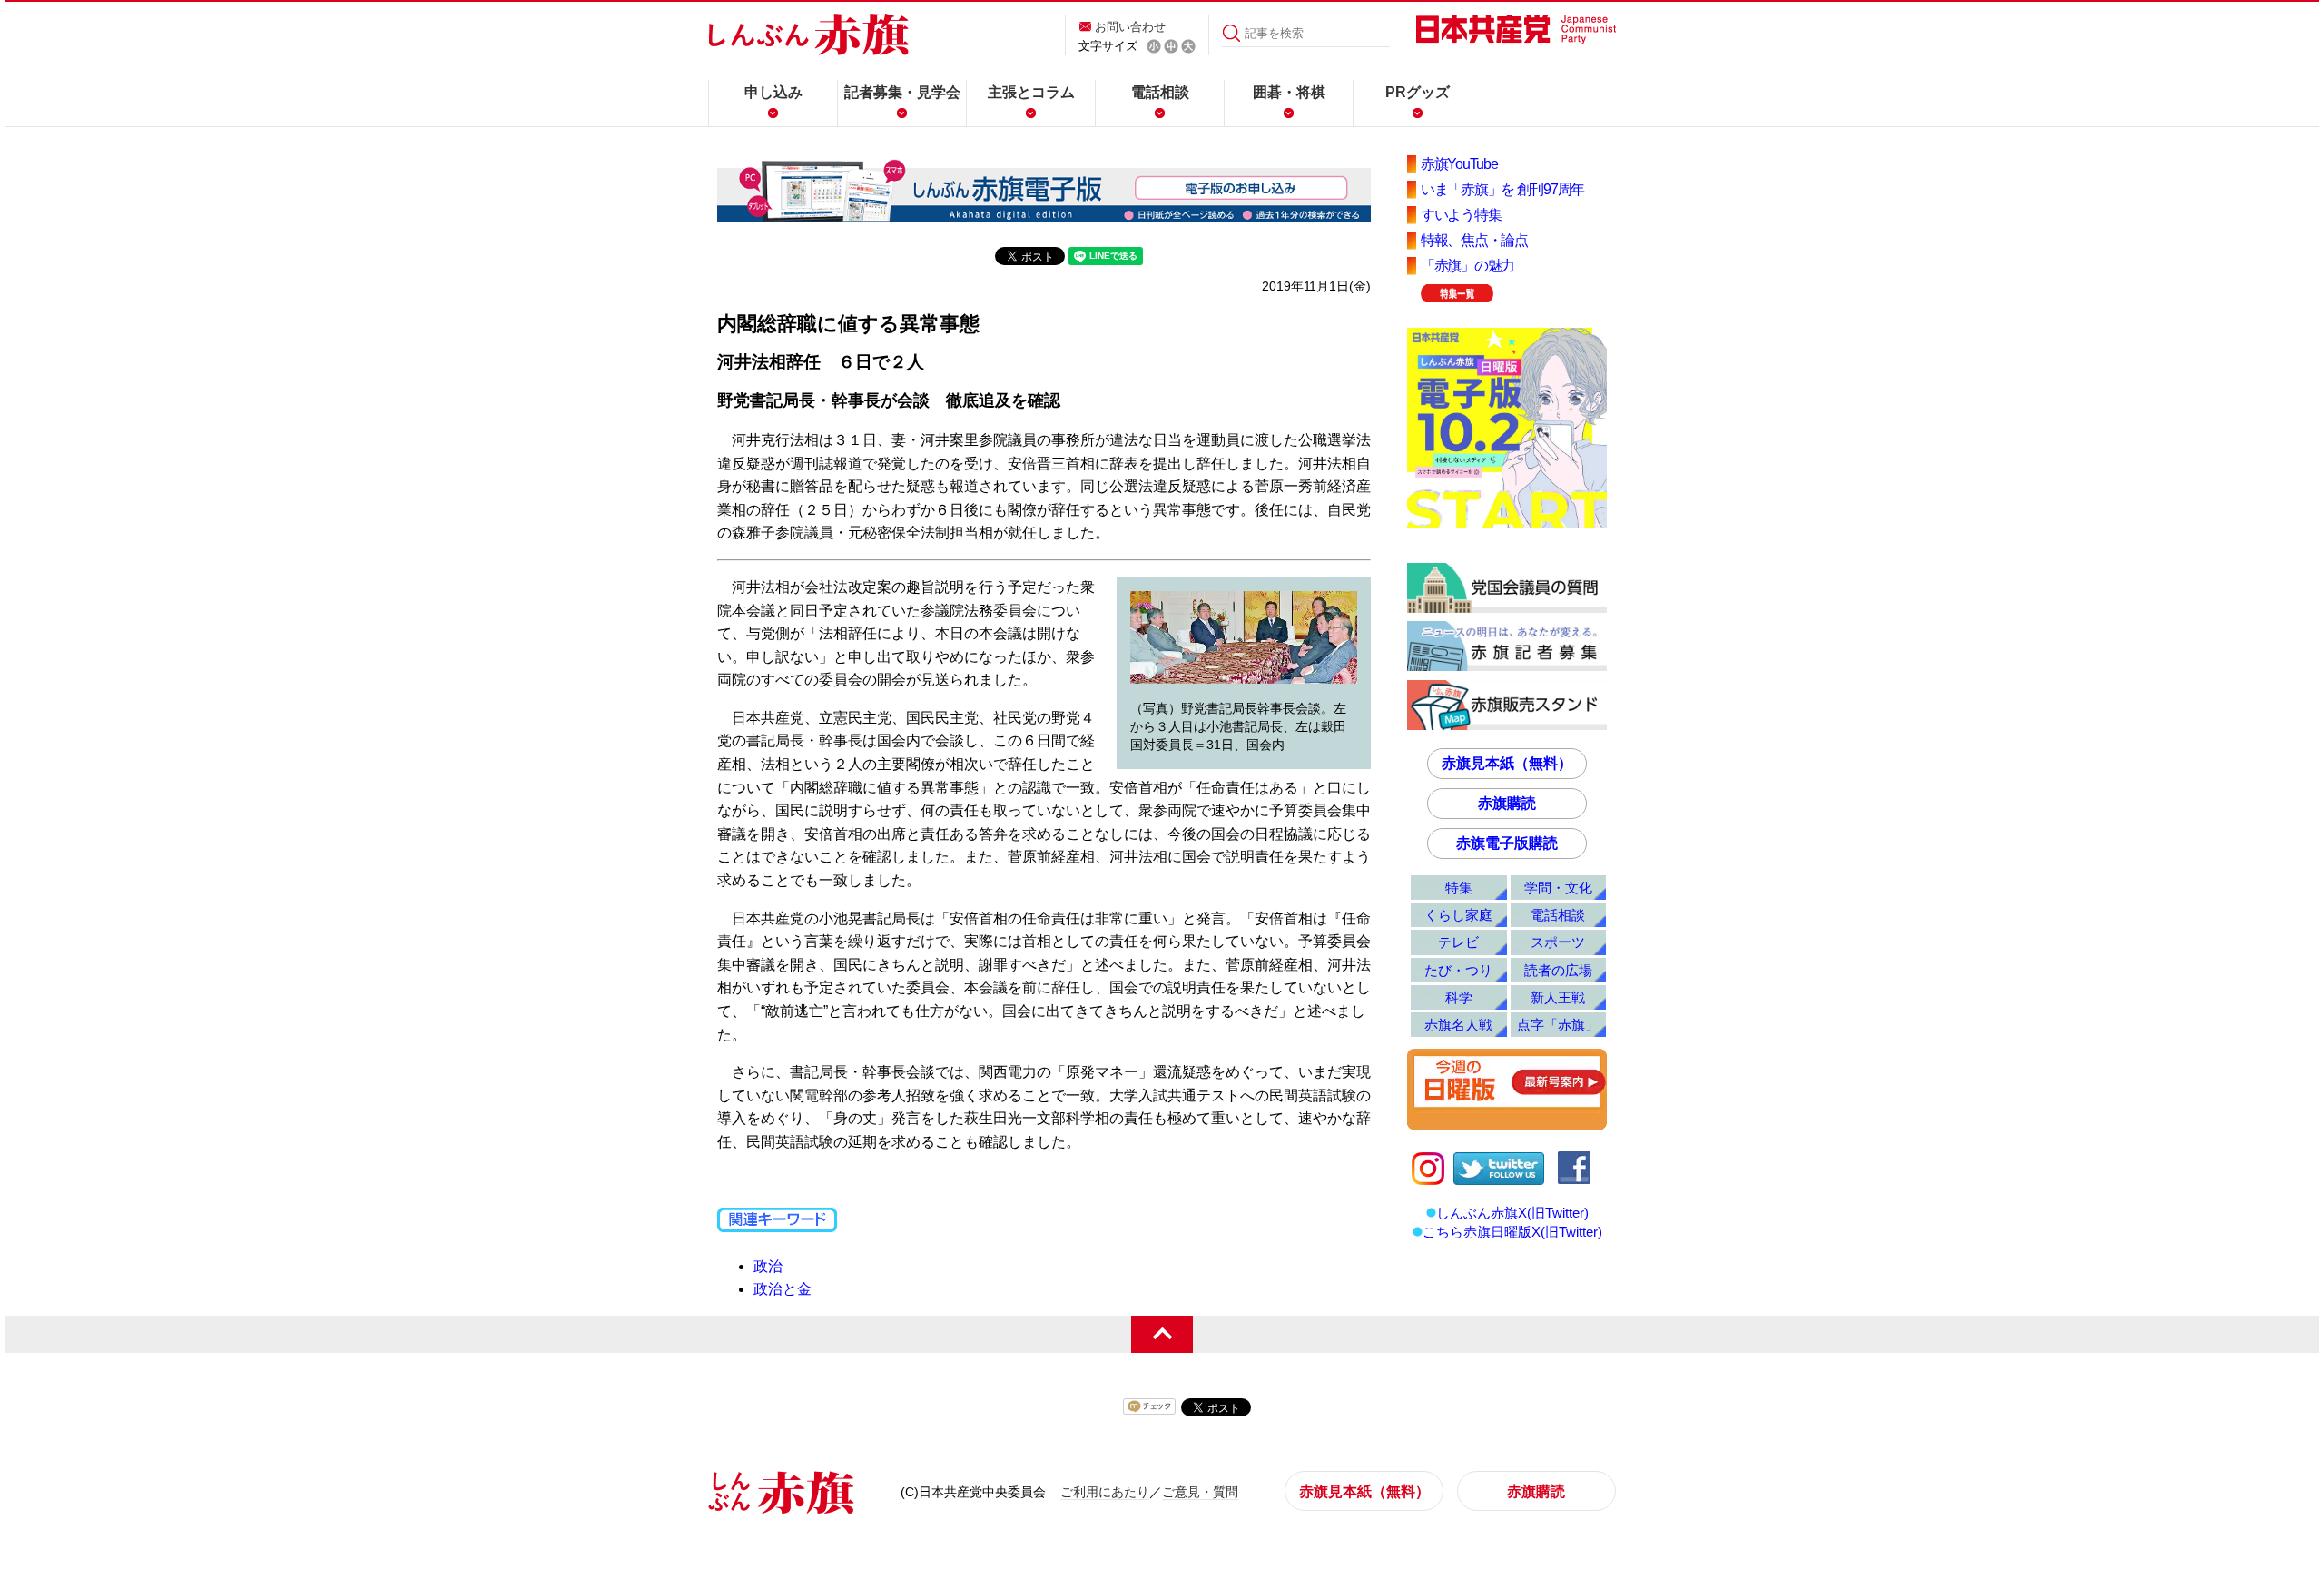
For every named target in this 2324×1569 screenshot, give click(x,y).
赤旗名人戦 (1458, 1025)
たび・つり (1458, 970)
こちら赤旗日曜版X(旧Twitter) (1512, 1232)
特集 (1459, 888)
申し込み (773, 92)
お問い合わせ (1130, 27)
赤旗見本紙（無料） (1507, 763)
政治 (768, 1266)
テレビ (1458, 942)
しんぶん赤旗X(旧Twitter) (1512, 1213)
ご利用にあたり (1105, 1492)
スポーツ (1558, 942)
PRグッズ (1418, 92)
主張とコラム (1031, 92)
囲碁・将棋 (1289, 92)
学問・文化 (1558, 888)
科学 (1459, 997)
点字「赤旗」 (1558, 1025)
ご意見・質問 (1200, 1492)
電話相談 (1160, 92)
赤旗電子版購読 (1507, 843)
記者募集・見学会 (902, 92)
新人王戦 (1558, 997)
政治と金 (783, 1289)
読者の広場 (1558, 970)
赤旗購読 (1507, 803)
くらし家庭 (1458, 915)
